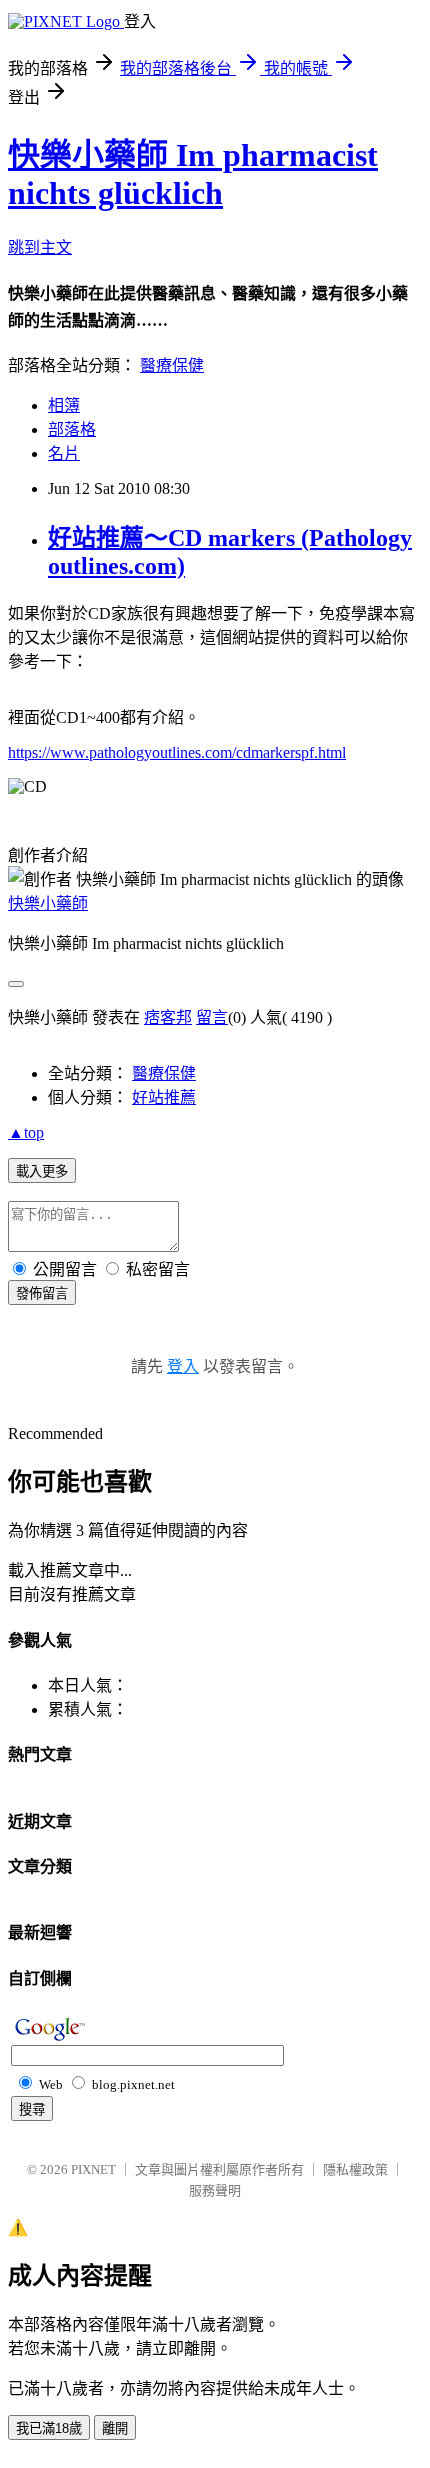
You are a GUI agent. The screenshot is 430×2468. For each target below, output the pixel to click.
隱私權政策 (355, 2169)
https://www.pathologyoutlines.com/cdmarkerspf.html (177, 752)
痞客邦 (168, 1017)
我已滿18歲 (49, 2428)
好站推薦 (164, 1097)
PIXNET (93, 2169)
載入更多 (42, 1171)
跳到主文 (40, 247)
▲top (26, 1132)
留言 (212, 1017)
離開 (115, 2428)
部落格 (72, 429)
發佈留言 (42, 1293)
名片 (64, 453)
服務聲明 (215, 2190)
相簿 (64, 405)
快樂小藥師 (48, 903)
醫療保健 (172, 365)
